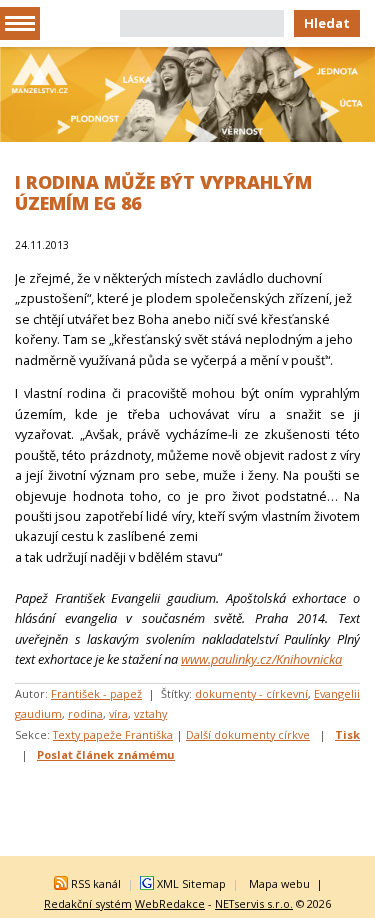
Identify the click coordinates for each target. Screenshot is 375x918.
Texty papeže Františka (113, 734)
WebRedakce (170, 903)
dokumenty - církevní (251, 693)
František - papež (96, 693)
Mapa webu (279, 883)
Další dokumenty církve (248, 734)
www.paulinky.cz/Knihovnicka (261, 659)
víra (118, 713)
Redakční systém (88, 903)
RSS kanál (96, 883)
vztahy (150, 713)
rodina (85, 713)
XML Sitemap (191, 883)
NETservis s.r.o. (254, 903)
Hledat (327, 23)
